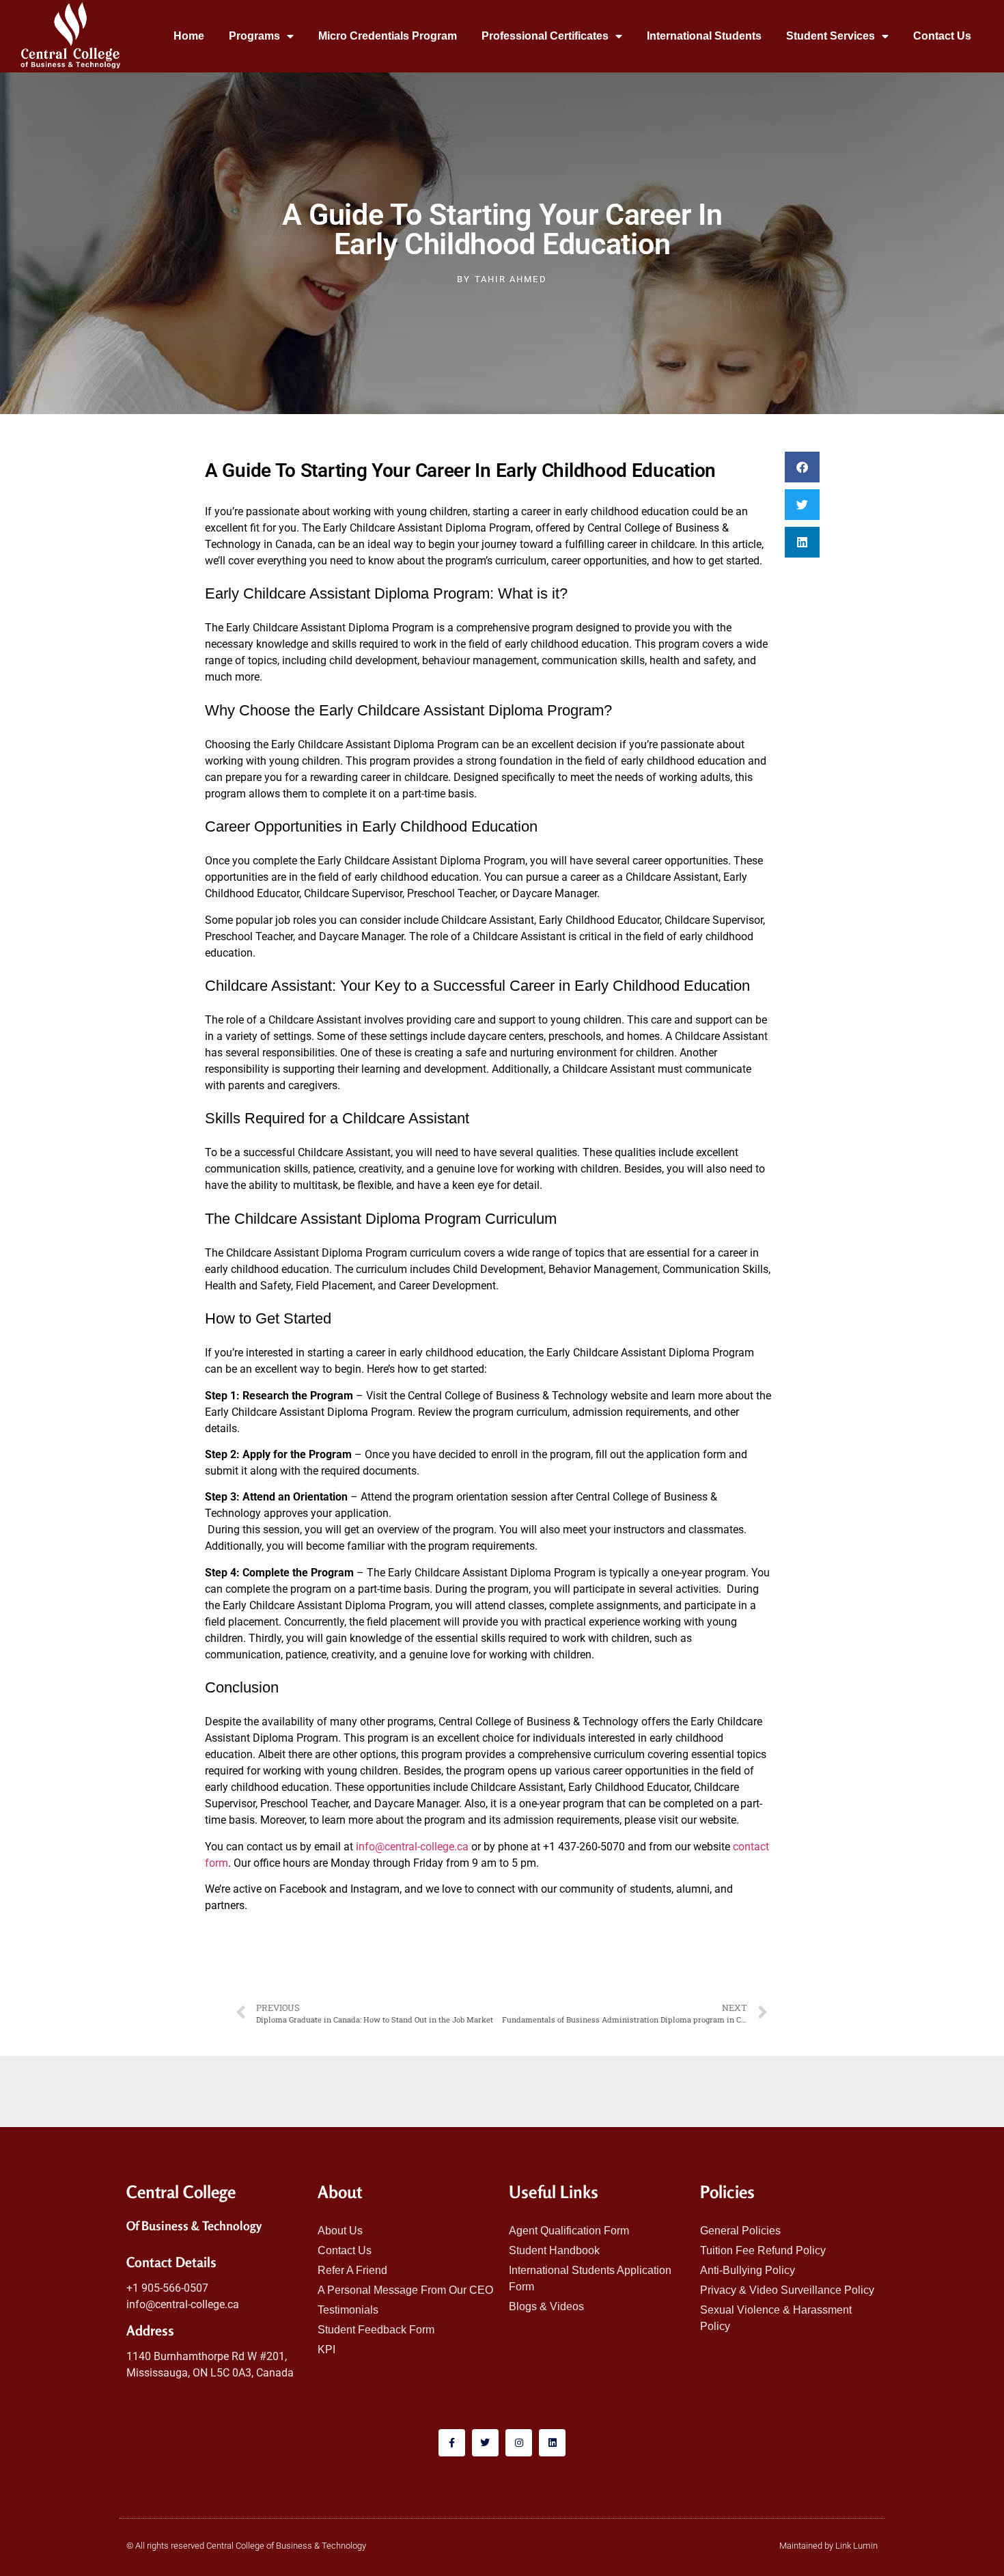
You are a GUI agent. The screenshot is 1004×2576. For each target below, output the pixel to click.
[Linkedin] (552, 2442)
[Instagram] (519, 2442)
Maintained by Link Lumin (828, 2546)
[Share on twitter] (802, 505)
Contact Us (942, 36)
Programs (254, 36)
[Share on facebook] (802, 467)
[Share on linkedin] (802, 542)
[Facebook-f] (452, 2442)
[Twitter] (485, 2442)
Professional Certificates (545, 36)
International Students (704, 36)
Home (189, 36)
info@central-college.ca (412, 1847)
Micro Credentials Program (388, 36)
